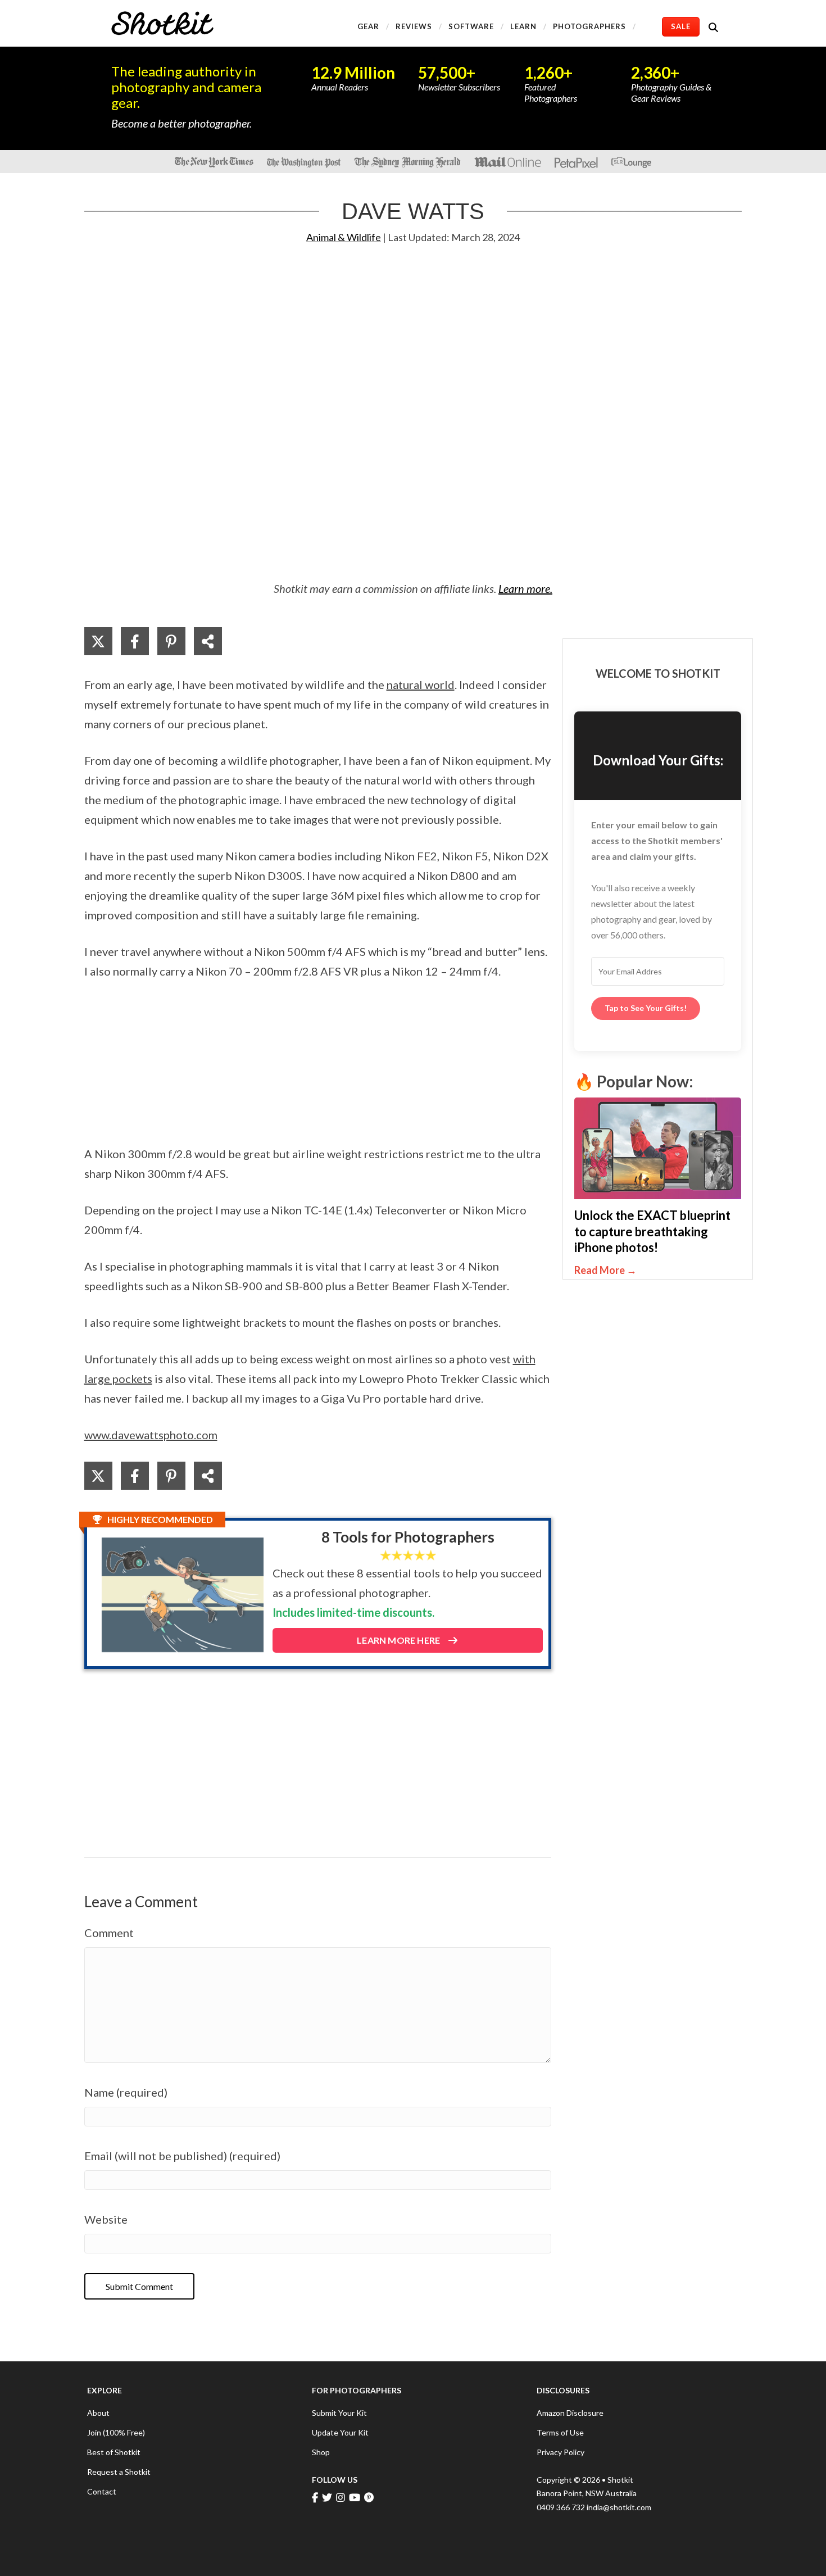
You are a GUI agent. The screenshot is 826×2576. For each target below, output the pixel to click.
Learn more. (525, 588)
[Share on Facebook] (135, 641)
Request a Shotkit (119, 2472)
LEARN (523, 26)
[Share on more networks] (208, 641)
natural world (421, 684)
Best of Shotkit (114, 2452)
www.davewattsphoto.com (151, 1435)
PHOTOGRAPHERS (589, 26)
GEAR (368, 26)
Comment (109, 1933)
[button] (716, 27)
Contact (102, 2491)
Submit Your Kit (339, 2413)
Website (106, 2219)
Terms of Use (560, 2432)
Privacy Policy (560, 2452)
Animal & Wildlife (344, 237)
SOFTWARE (471, 26)
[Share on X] (98, 641)
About (98, 2413)
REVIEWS (414, 26)
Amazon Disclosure (570, 2413)
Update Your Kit (340, 2432)
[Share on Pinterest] (171, 641)
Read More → (646, 1270)
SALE (681, 26)
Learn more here (399, 1640)
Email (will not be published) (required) (182, 2156)
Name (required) (126, 2092)
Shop (321, 2452)
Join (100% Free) (116, 2432)
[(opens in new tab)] (658, 1147)
